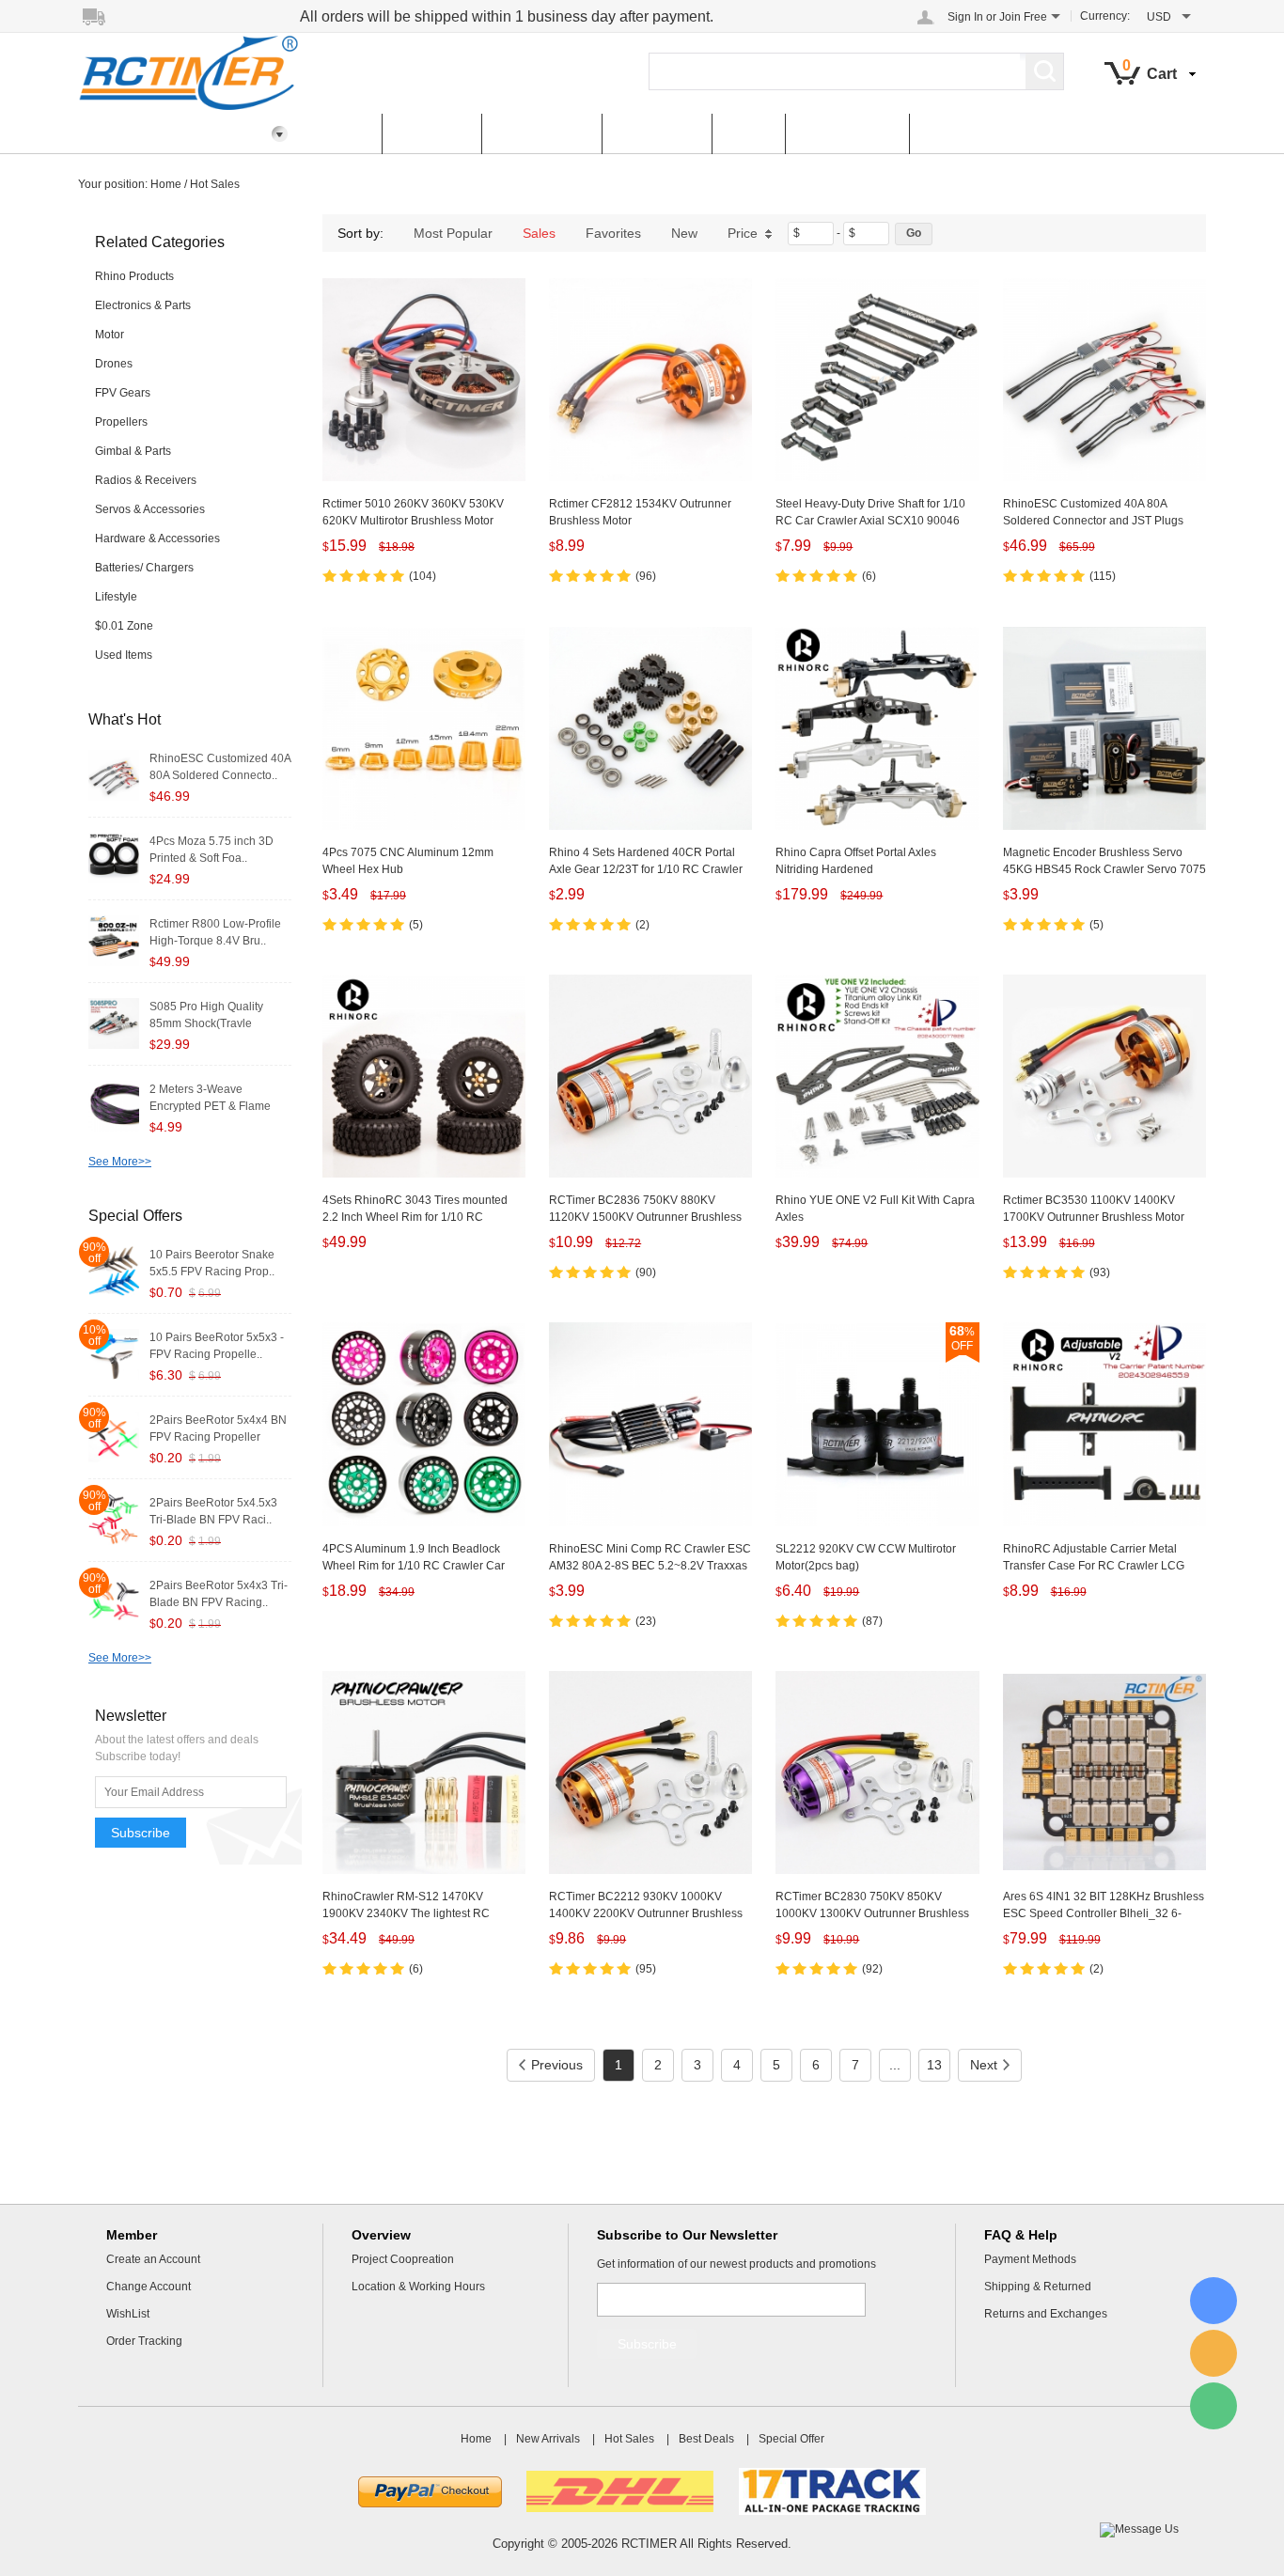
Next (984, 2065)
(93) (1100, 1272)
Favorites (613, 233)
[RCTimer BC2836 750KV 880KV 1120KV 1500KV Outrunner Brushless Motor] (650, 1076)
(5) (416, 925)
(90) (646, 1272)
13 (934, 2065)
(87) (872, 1621)
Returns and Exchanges (1046, 2314)
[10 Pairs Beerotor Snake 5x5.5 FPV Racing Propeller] (114, 1271)
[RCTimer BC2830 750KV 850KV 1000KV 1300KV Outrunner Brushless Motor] (877, 1772)
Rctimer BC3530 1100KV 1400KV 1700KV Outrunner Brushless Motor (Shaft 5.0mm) (1094, 1217)
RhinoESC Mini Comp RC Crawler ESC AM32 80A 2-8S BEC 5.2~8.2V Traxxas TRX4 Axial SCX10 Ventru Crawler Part (650, 1566)
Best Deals (706, 2439)
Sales (539, 233)
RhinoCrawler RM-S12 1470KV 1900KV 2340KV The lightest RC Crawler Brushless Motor (406, 1913)
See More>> (120, 1162)
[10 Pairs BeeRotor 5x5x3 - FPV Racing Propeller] (114, 1353)
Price (743, 233)
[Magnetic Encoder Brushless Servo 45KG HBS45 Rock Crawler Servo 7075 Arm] (1104, 728)
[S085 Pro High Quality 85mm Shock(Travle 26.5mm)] (114, 1023)
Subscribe (141, 1833)
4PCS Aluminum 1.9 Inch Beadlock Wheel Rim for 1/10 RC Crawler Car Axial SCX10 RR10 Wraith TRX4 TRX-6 (423, 1566)
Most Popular (453, 233)
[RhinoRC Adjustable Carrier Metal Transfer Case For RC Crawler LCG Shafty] (1104, 1424)
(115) (1103, 576)
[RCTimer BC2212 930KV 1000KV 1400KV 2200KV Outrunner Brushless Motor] (650, 1772)
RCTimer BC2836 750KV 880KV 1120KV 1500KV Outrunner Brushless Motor (645, 1217)
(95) (646, 1969)
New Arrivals (541, 133)
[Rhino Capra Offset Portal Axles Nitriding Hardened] (877, 728)
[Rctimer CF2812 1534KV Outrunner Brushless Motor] (650, 380)
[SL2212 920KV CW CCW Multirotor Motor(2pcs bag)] (877, 1424)
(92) (872, 1969)
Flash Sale (657, 133)
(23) (646, 1621)
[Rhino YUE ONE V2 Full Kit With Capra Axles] (877, 1076)
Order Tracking (144, 2341)
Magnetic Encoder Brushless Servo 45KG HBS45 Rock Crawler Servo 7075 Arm (1104, 869)
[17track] (833, 2491)
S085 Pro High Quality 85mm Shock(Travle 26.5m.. (206, 1023)
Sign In (965, 17)
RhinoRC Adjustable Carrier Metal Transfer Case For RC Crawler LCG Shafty (1094, 1566)
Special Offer (847, 133)
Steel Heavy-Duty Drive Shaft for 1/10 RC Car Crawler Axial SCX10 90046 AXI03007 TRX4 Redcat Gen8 (870, 521)
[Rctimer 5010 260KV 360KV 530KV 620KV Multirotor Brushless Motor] (424, 380)
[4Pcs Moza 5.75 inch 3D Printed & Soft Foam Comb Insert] (114, 857)
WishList (128, 2314)
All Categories (142, 133)
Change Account (149, 2287)
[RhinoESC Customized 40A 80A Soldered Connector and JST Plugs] (114, 774)
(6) (869, 576)
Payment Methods (1030, 2259)
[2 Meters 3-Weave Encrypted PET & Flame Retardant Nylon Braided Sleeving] (114, 1105)
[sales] (1214, 2301)
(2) (642, 925)
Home (340, 133)
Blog (748, 133)
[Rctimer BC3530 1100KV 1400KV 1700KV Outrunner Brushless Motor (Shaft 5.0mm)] (1104, 1076)
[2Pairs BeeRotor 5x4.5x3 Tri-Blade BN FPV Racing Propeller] (114, 1519)
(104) (423, 576)
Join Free (1023, 17)
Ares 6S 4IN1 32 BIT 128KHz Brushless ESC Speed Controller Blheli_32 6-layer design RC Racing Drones (1104, 1913)
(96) (646, 576)
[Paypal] (430, 2492)
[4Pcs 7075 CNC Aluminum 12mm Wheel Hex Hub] (424, 728)
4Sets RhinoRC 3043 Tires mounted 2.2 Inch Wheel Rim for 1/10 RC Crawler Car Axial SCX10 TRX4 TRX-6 (421, 1217)
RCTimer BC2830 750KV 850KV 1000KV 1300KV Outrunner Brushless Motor (872, 1913)
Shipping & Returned (1038, 2287)
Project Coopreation (403, 2259)
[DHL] (620, 2491)
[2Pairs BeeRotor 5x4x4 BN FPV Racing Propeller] (114, 1436)
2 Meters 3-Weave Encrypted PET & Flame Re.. (210, 1106)
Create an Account (153, 2259)
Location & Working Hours (418, 2287)
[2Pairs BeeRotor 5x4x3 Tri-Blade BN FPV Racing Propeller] (114, 1601)
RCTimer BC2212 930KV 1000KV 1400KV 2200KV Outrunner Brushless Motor (646, 1913)
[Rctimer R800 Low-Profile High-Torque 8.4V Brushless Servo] (114, 940)
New (684, 233)
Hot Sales (629, 2439)
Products (431, 133)
